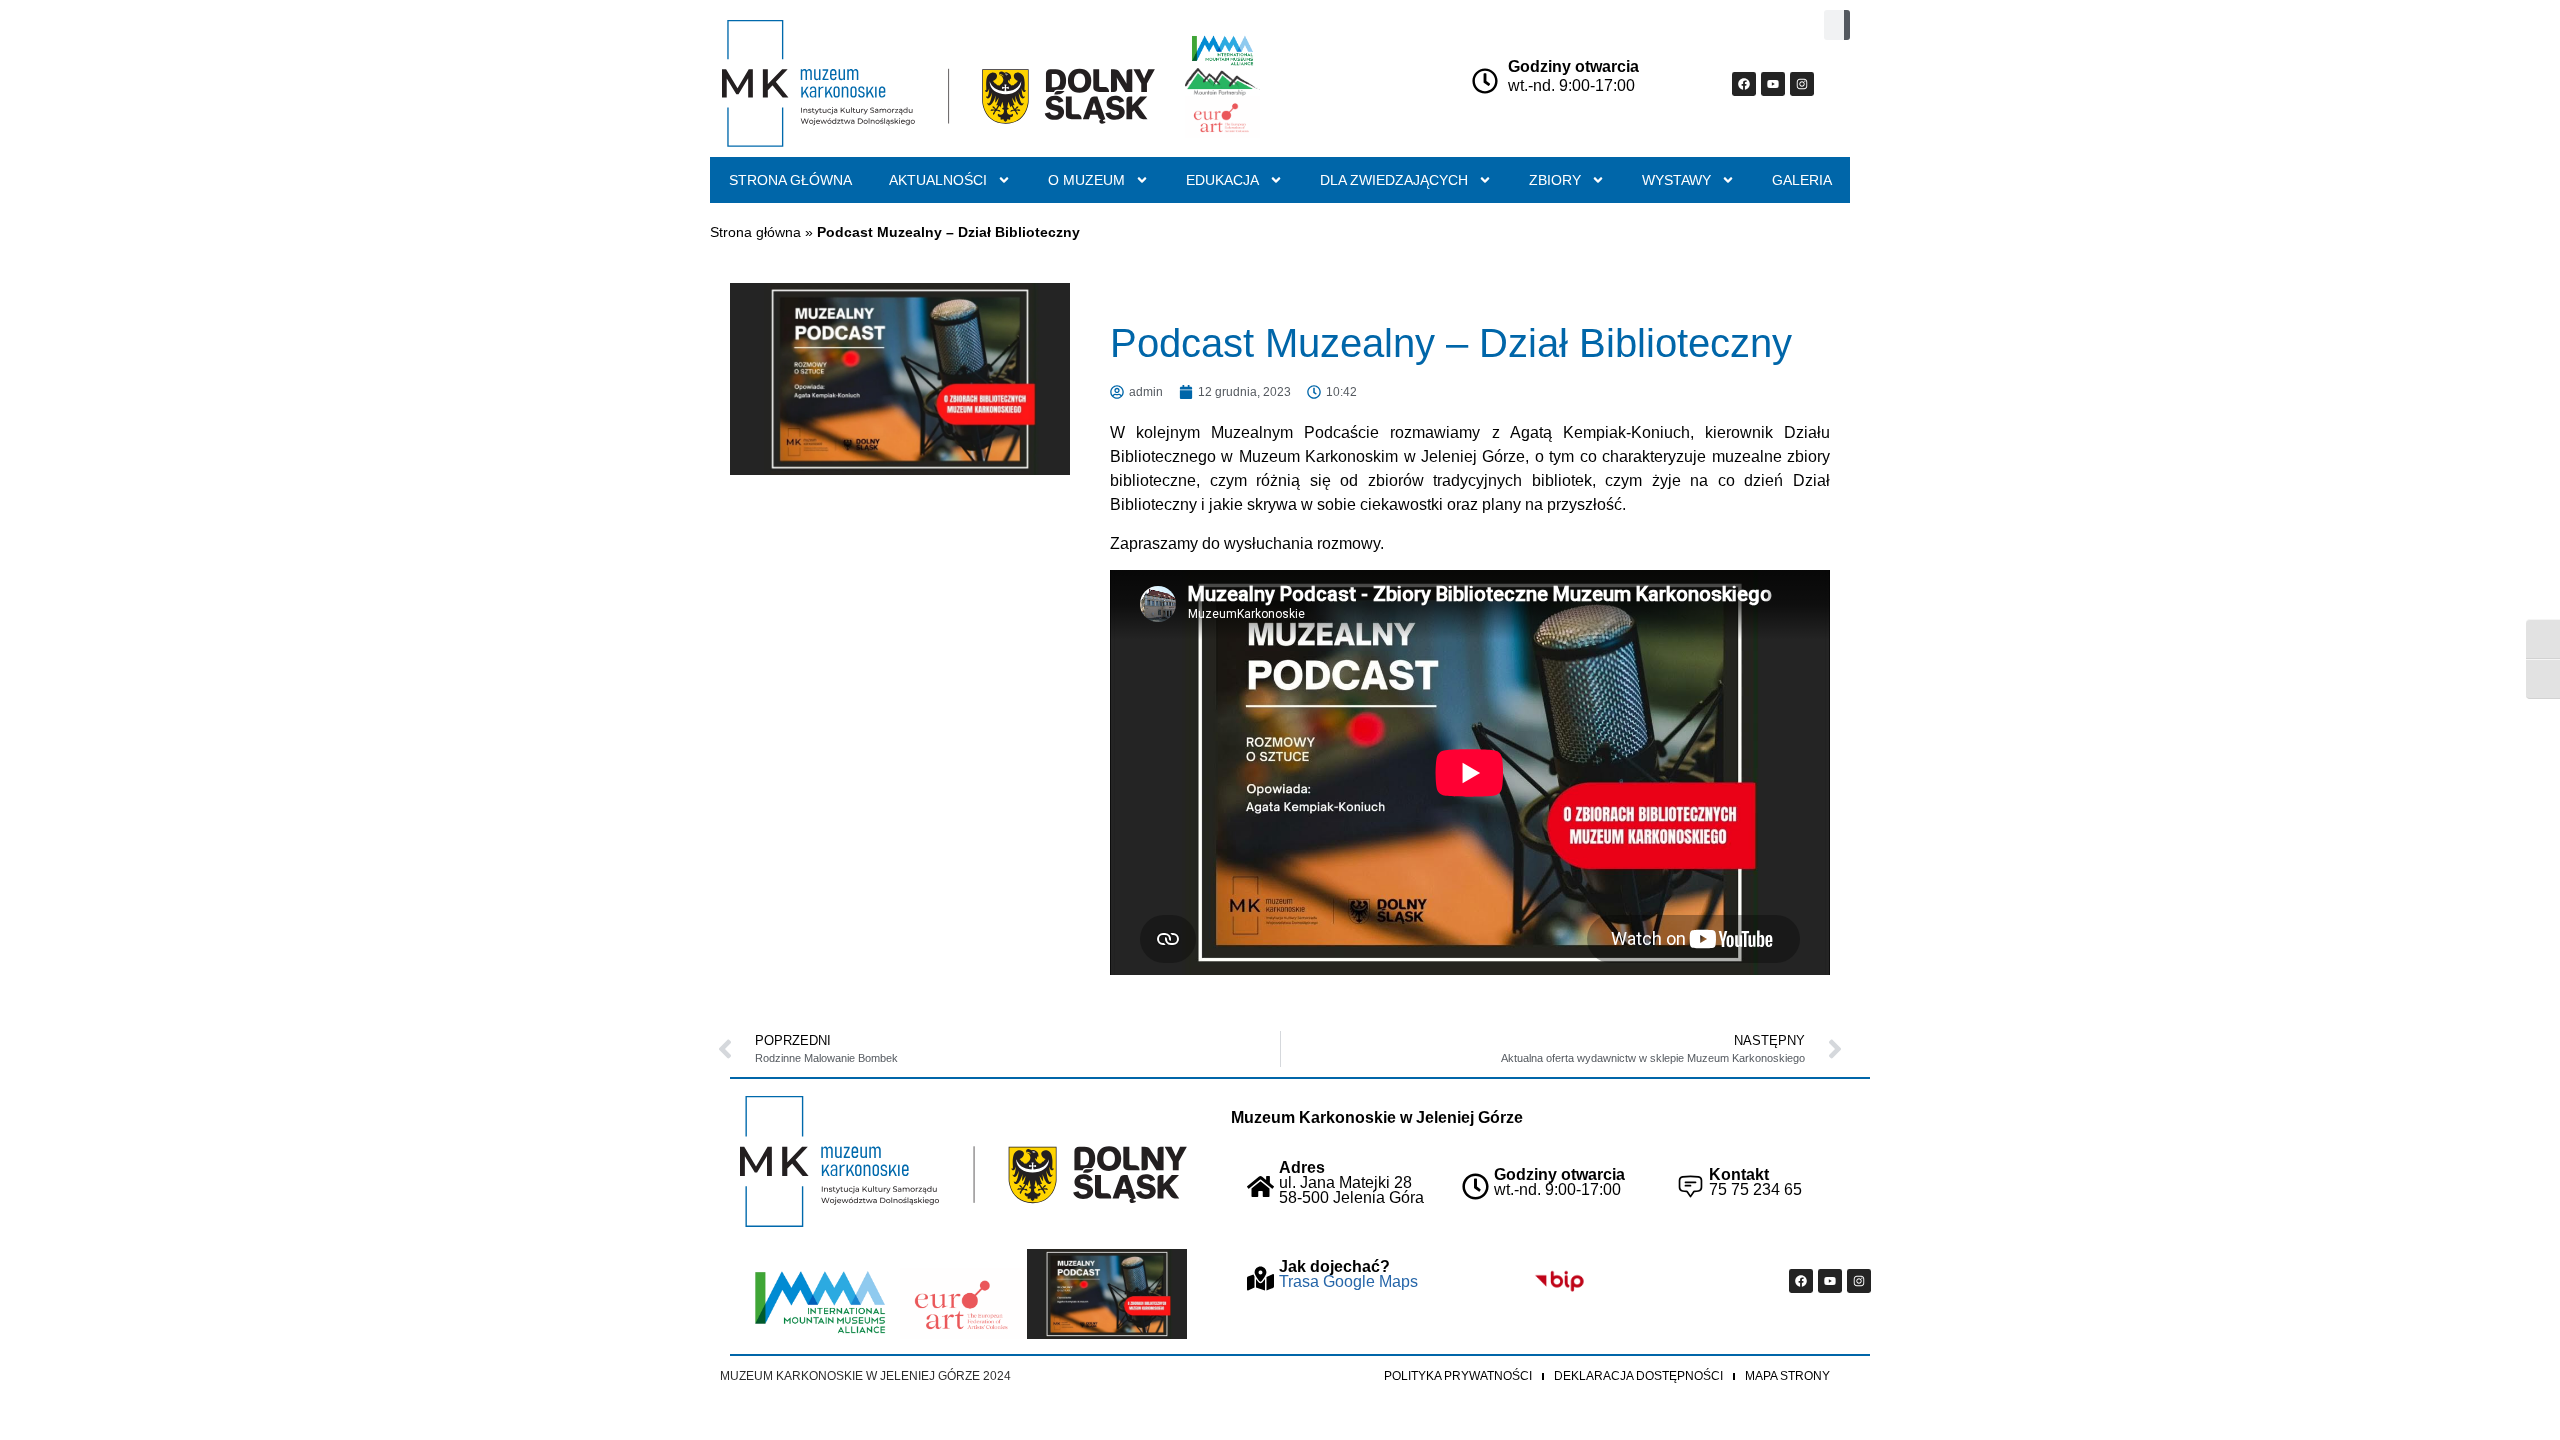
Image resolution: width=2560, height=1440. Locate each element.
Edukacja (1222, 180)
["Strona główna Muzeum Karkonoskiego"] (963, 1161)
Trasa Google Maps (1348, 1281)
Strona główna (790, 180)
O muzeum (1086, 180)
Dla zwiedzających (1394, 180)
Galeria (1802, 180)
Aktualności (938, 180)
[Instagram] (1802, 84)
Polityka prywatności (1458, 1376)
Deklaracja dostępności (1638, 1376)
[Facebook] (1744, 84)
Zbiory (1555, 180)
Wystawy (1676, 180)
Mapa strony (1787, 1376)
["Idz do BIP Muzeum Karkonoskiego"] (1559, 1281)
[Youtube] (1773, 84)
